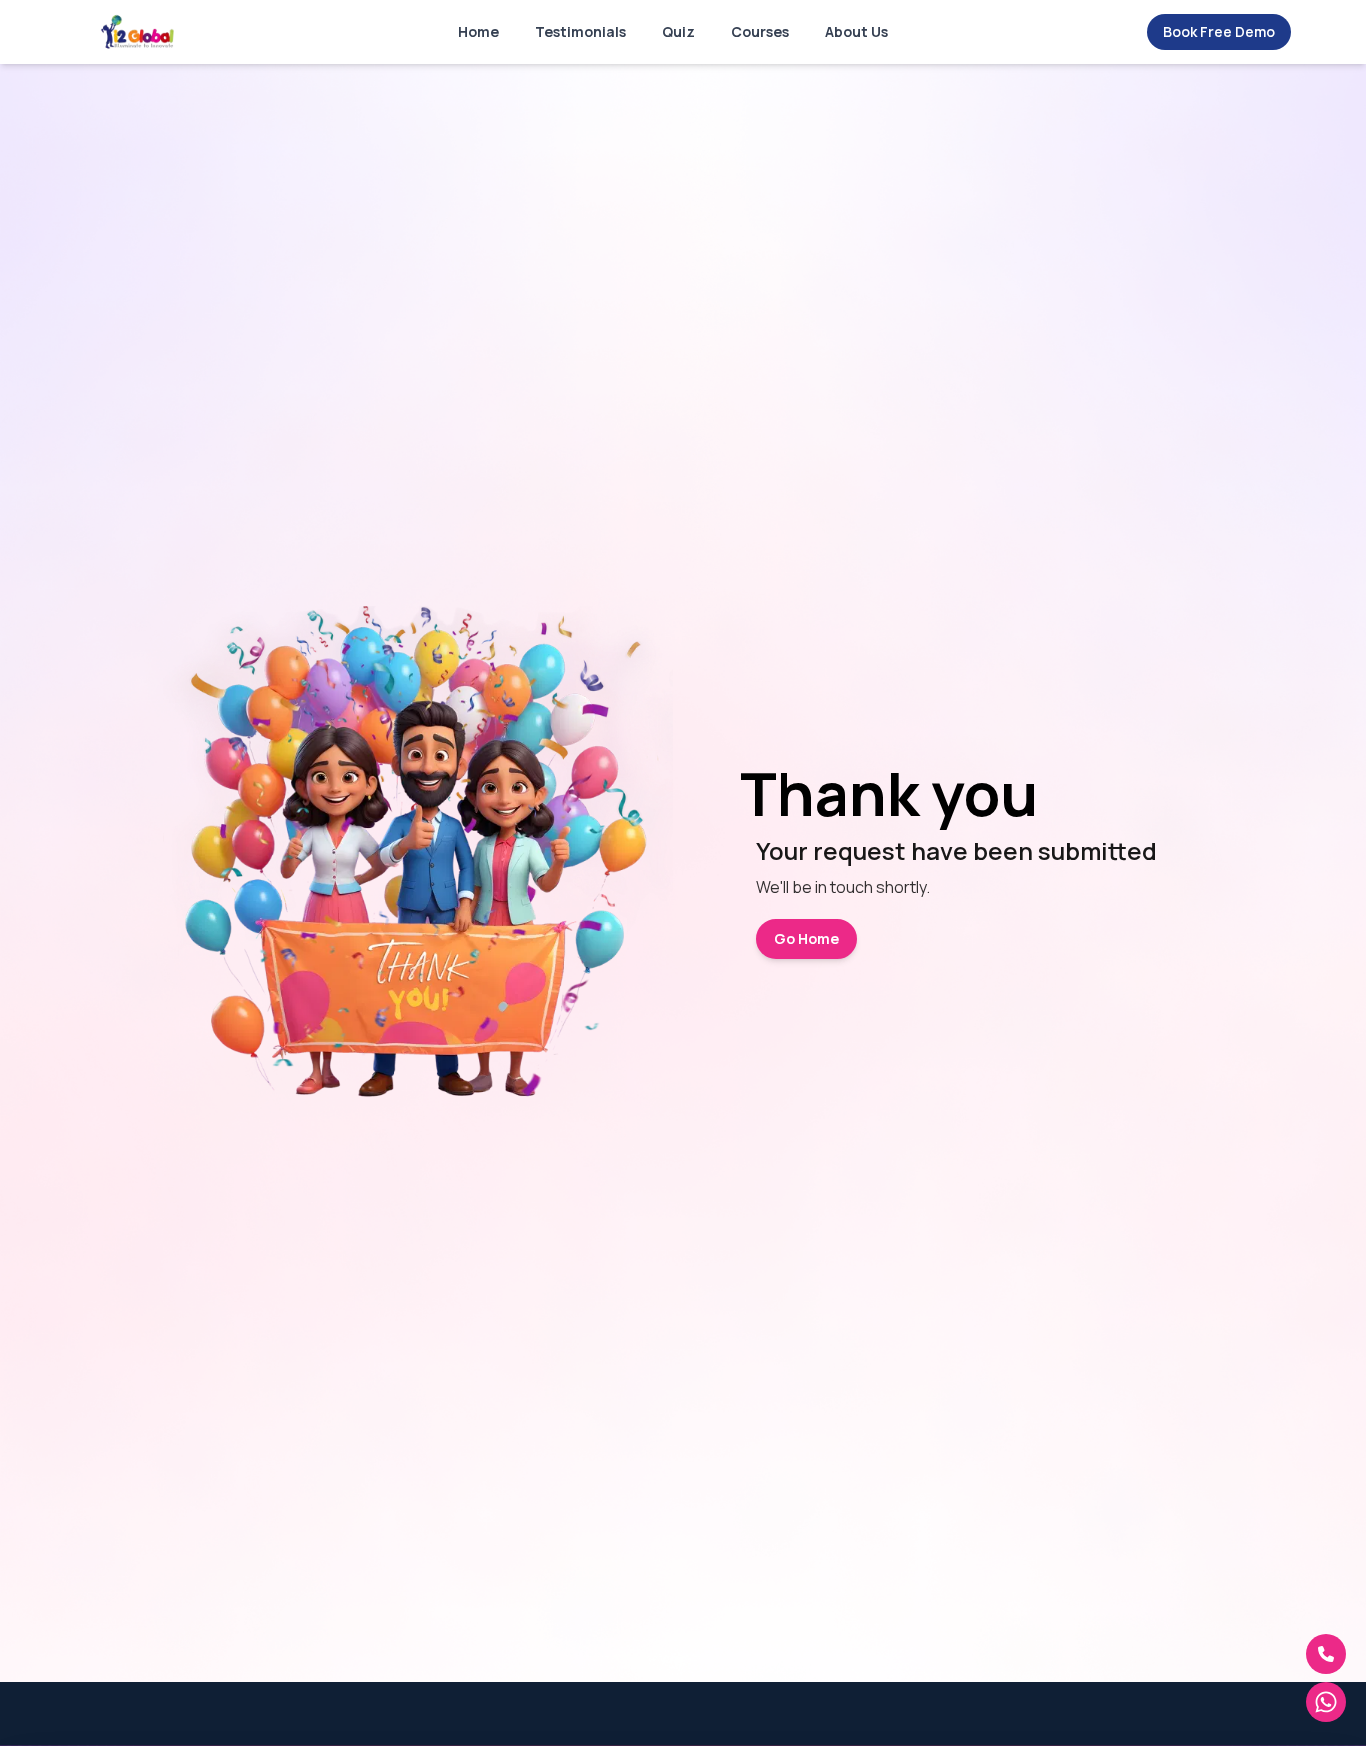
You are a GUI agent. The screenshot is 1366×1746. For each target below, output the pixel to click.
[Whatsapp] (1326, 1702)
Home (478, 31)
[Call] (1326, 1654)
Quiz (678, 31)
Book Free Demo (1219, 31)
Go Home (806, 938)
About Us (856, 31)
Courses (760, 31)
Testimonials (580, 31)
